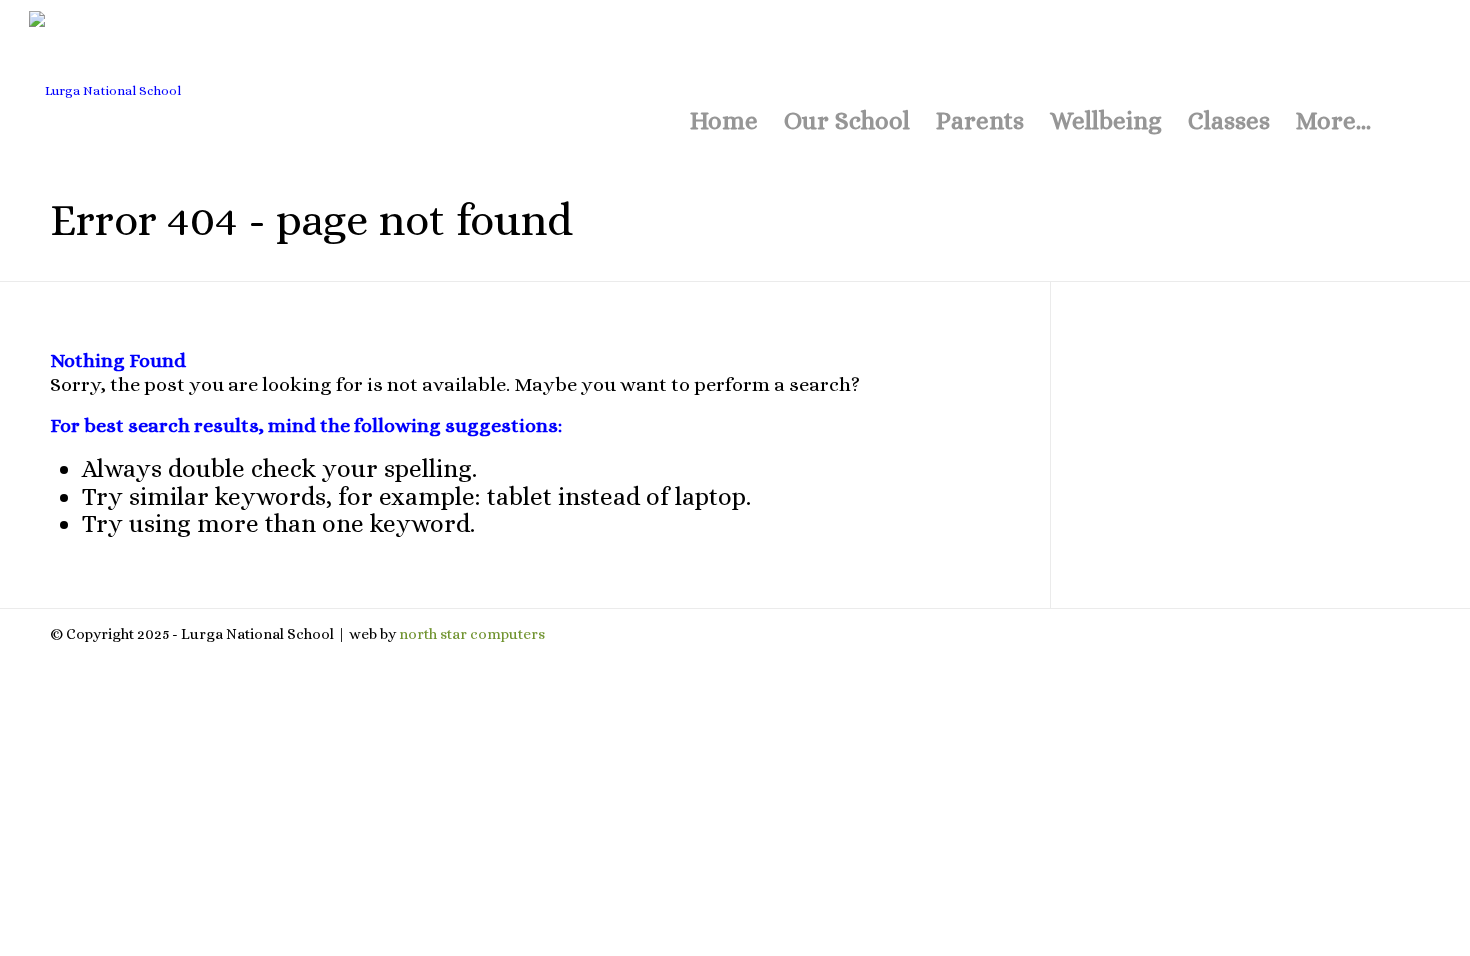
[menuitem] (724, 60)
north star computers (472, 634)
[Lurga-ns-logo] (245, 80)
